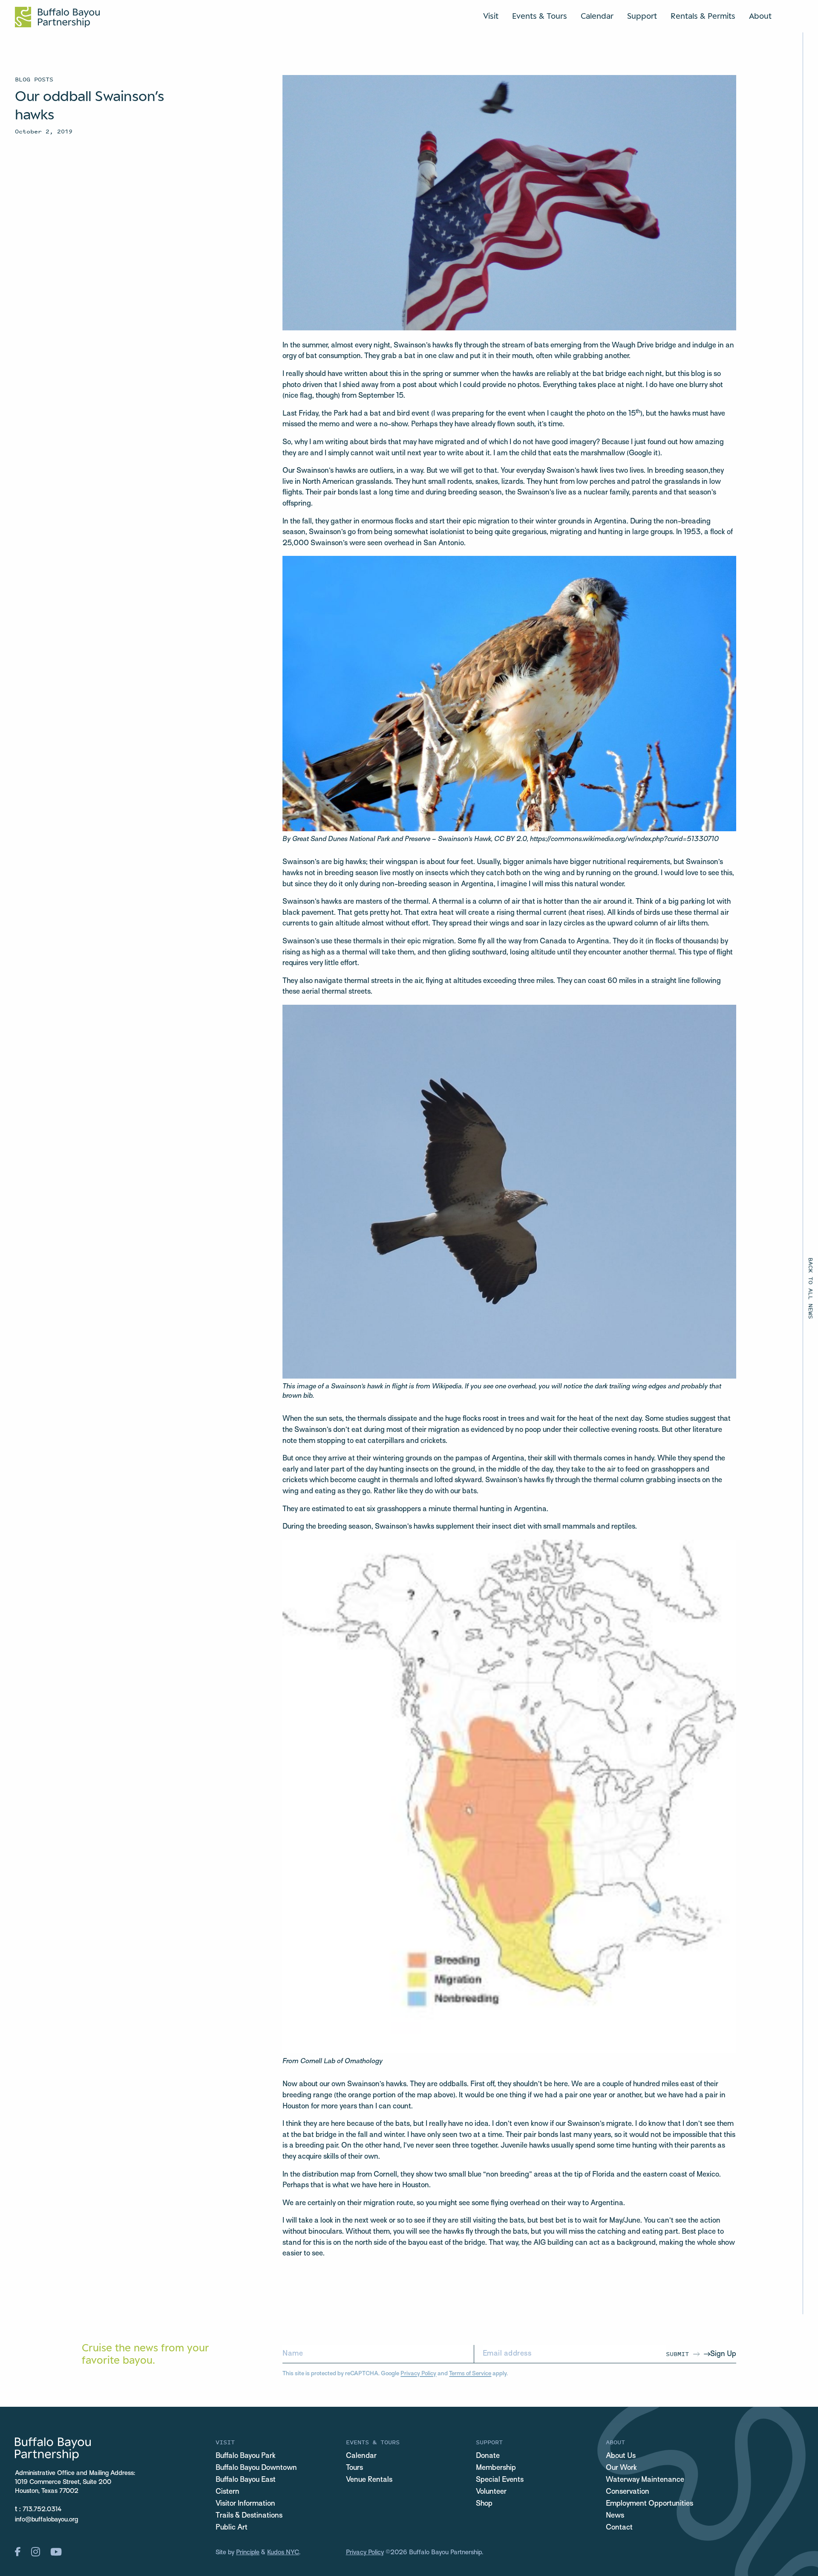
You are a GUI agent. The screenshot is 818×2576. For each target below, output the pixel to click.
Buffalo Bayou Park (246, 2456)
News (615, 2516)
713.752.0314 (42, 2510)
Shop (484, 2504)
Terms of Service (470, 2374)
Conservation (628, 2492)
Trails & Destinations (249, 2516)
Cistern (228, 2492)
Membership (496, 2468)
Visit (491, 16)
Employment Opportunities (650, 2504)
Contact (619, 2528)
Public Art (232, 2528)
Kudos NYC (283, 2553)
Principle (248, 2553)
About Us (621, 2456)
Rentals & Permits (703, 16)
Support (642, 16)
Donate (488, 2456)
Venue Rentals (369, 2480)
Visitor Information (245, 2504)
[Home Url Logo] (57, 17)
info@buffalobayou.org (46, 2520)
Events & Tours (540, 16)
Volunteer (491, 2492)
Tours (354, 2468)
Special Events (500, 2480)
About (760, 16)
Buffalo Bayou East (246, 2480)
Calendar (597, 16)
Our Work (621, 2468)
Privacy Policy (418, 2374)
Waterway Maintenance (645, 2480)
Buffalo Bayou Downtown (256, 2468)
